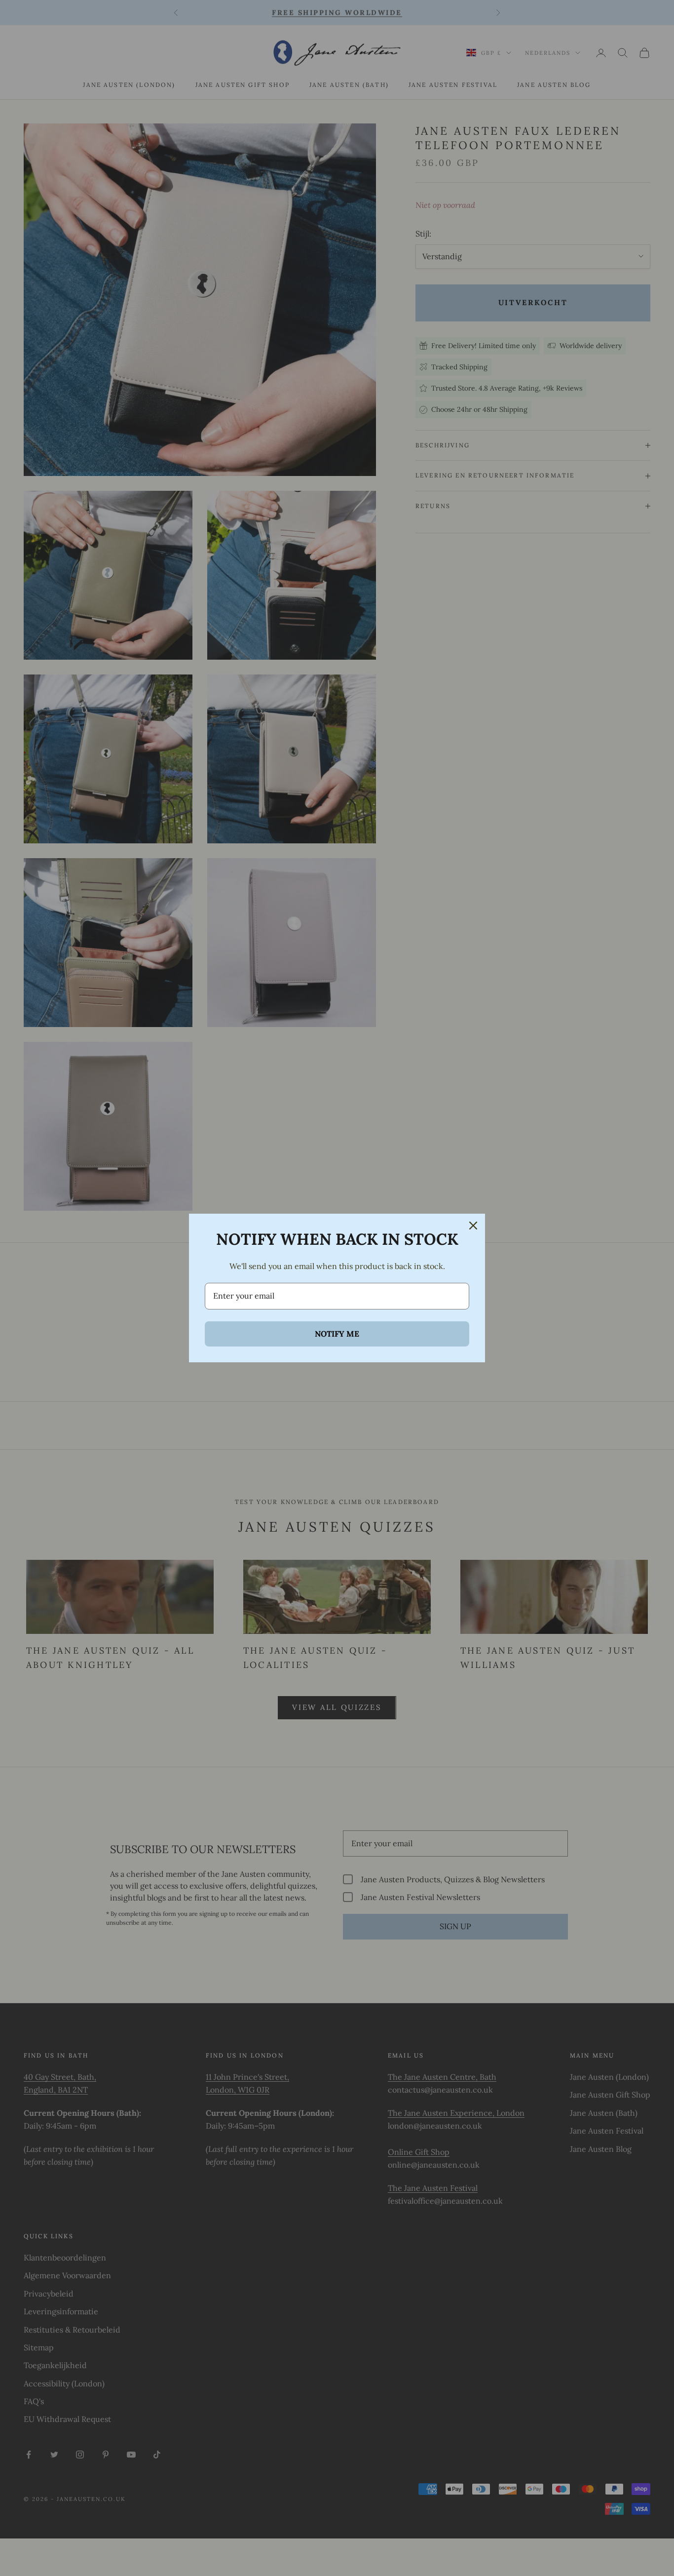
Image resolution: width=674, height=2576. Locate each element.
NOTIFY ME (337, 1334)
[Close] (473, 1226)
